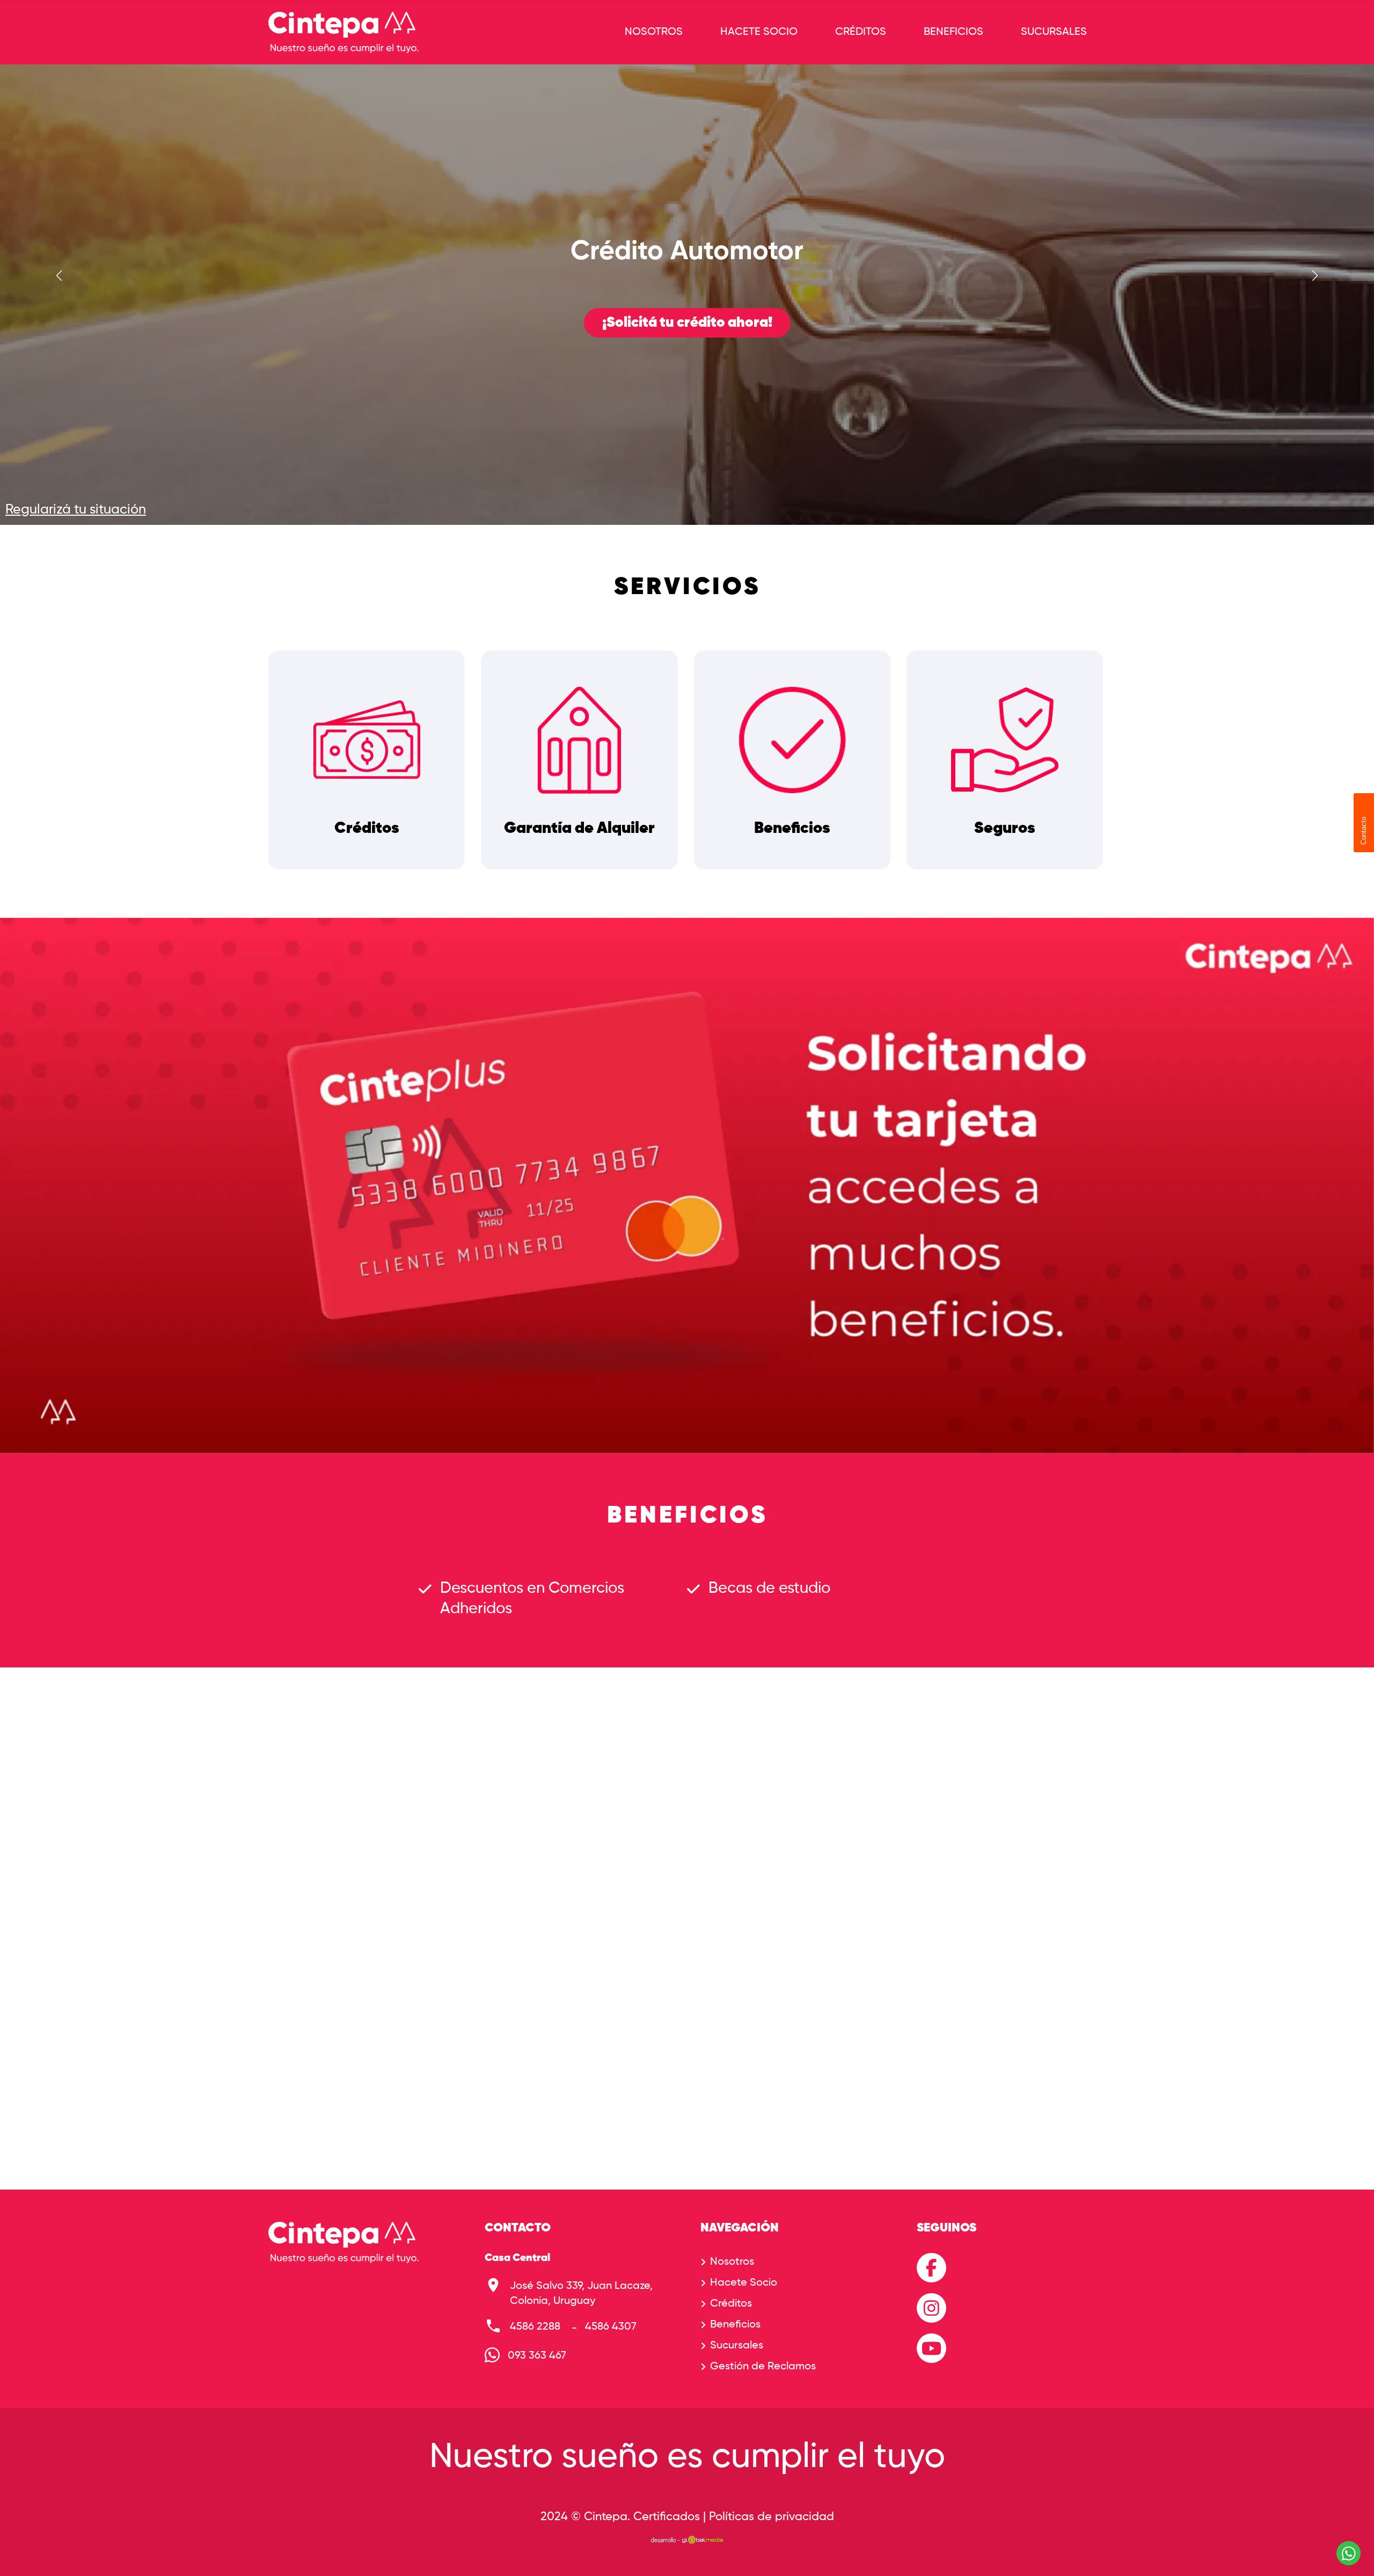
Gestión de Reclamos (763, 2367)
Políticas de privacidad (772, 2517)
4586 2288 (535, 2327)
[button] (1315, 276)
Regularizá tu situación (76, 510)
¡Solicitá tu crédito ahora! (687, 323)
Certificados (667, 2517)
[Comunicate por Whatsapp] (1349, 2553)
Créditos (861, 32)
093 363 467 (537, 2356)
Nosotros (654, 32)
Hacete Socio (759, 32)
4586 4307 (611, 2327)
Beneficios (953, 32)
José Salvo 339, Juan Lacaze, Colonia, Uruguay (581, 2294)
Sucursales (1054, 32)
